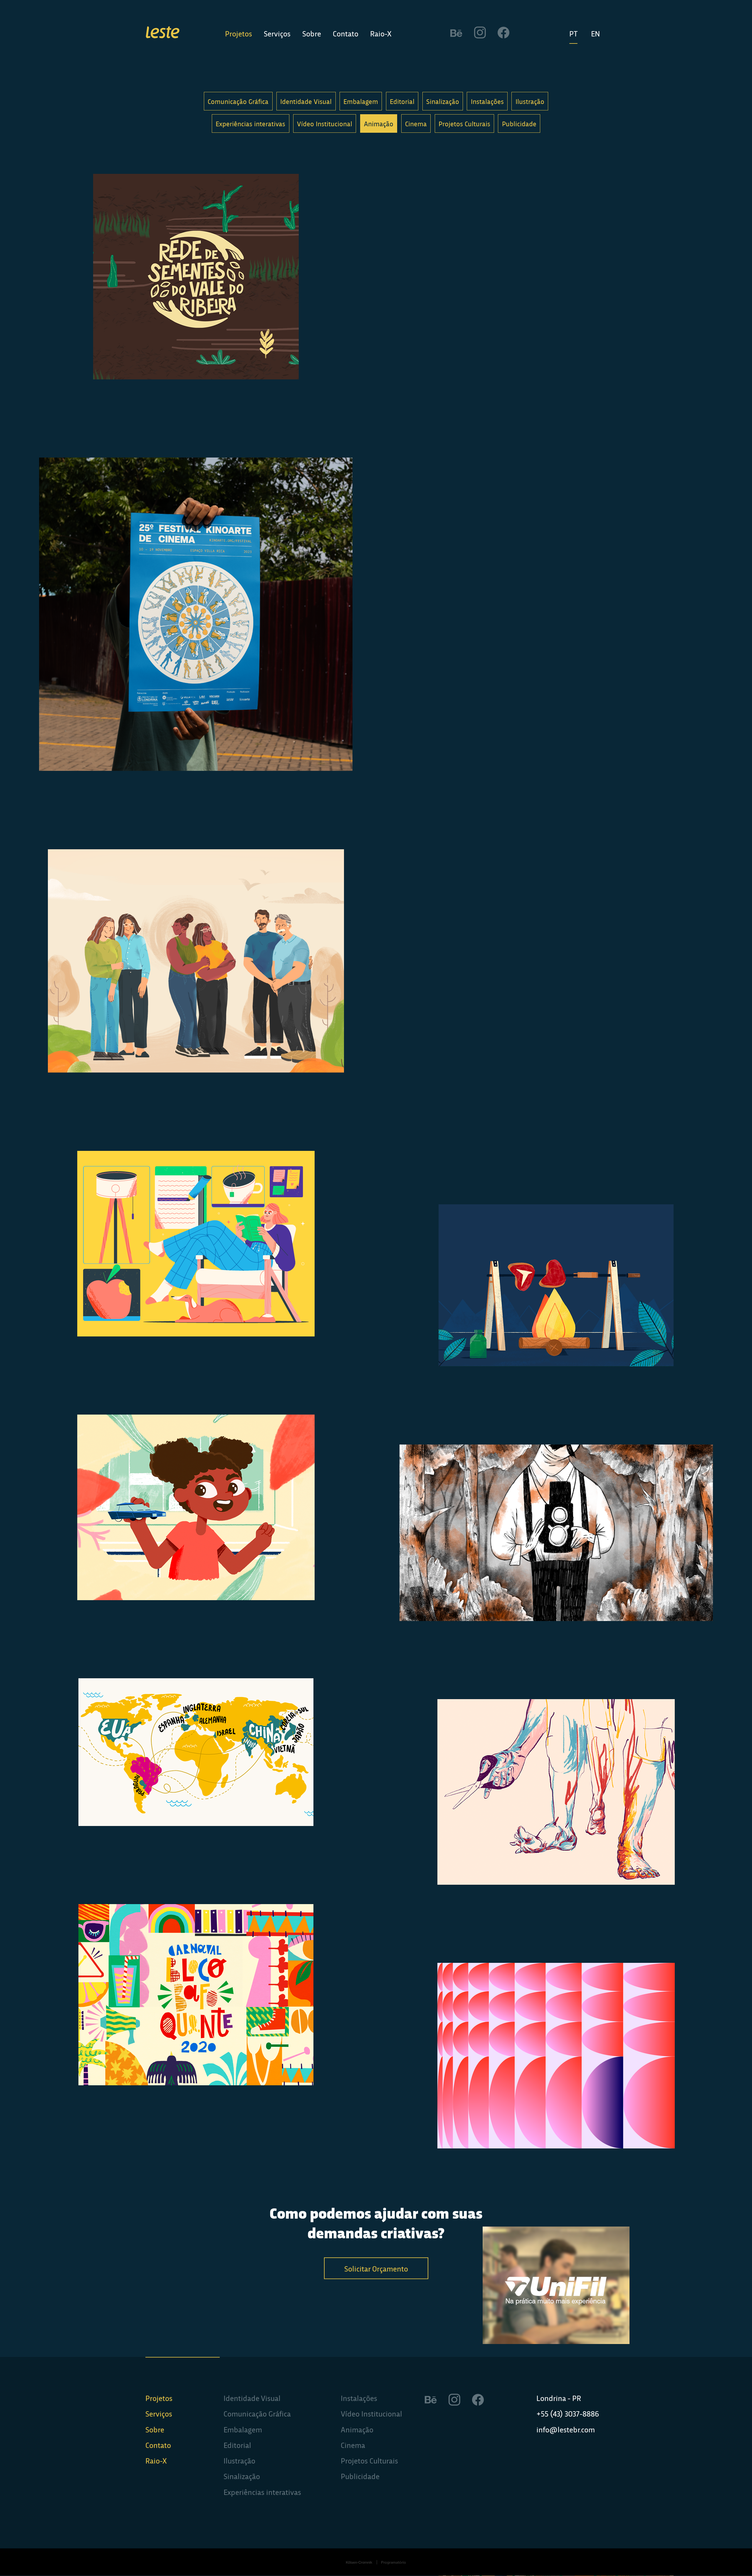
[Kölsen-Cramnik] (359, 2562)
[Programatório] (394, 2562)
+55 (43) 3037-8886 (568, 2414)
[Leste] (163, 33)
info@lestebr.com (566, 2429)
